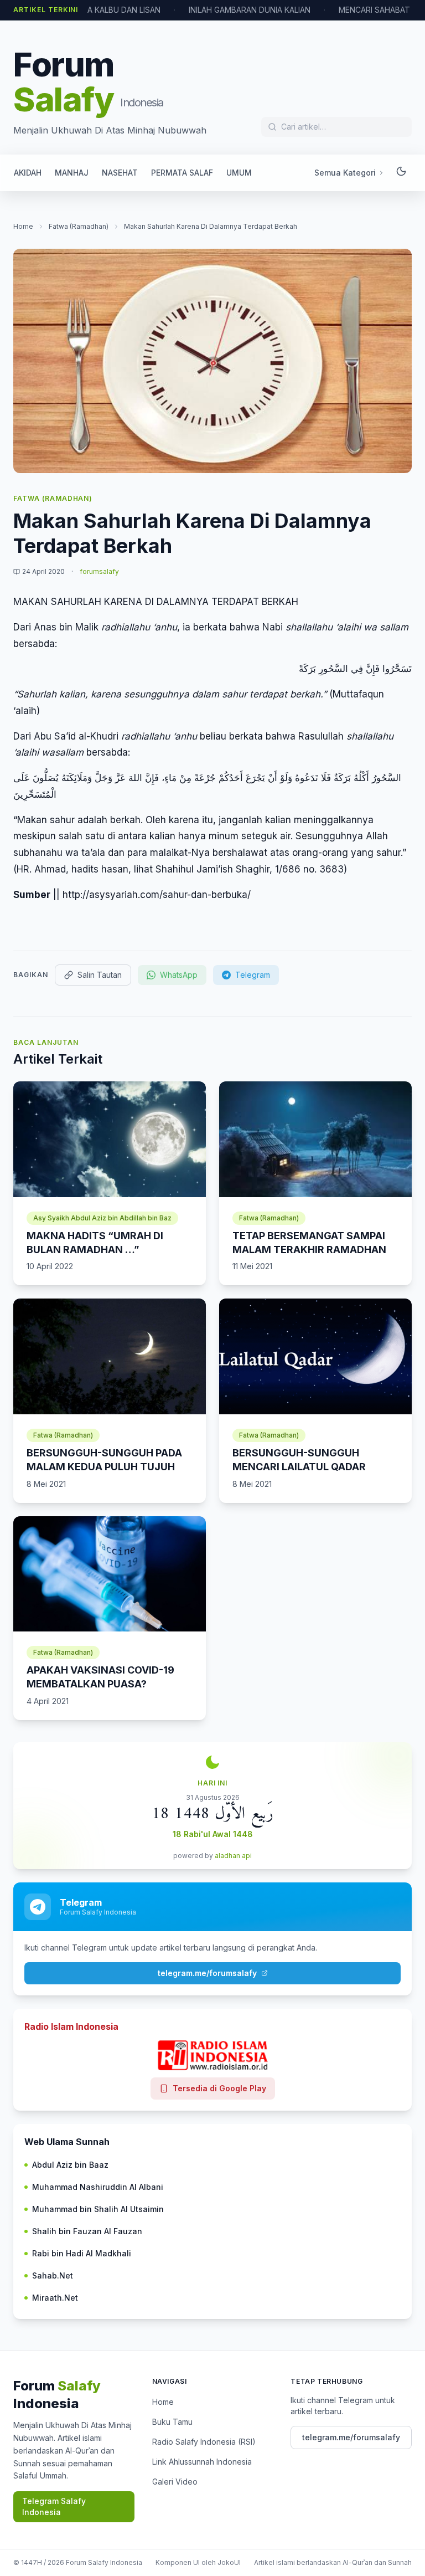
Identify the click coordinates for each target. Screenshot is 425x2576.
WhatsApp (179, 975)
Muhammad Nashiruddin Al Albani (98, 2187)
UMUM (239, 173)
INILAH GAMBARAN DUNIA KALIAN (250, 10)
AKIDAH (28, 173)
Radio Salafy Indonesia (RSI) (204, 2442)
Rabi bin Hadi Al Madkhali (82, 2253)
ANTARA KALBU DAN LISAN (111, 10)
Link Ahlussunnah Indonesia (202, 2462)
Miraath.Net (55, 2298)
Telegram (253, 975)
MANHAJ (72, 173)
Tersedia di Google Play (219, 2088)
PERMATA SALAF (182, 173)
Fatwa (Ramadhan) (79, 226)
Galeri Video (175, 2482)
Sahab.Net (53, 2275)
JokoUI (229, 2562)
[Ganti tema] (401, 173)
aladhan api (233, 1856)
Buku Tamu (172, 2422)
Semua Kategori (345, 173)
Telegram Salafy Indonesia (54, 2506)
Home (23, 226)
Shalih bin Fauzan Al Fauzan (87, 2231)
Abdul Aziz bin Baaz (70, 2165)
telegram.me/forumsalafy (207, 1973)
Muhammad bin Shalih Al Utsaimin (98, 2209)
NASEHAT (120, 173)
